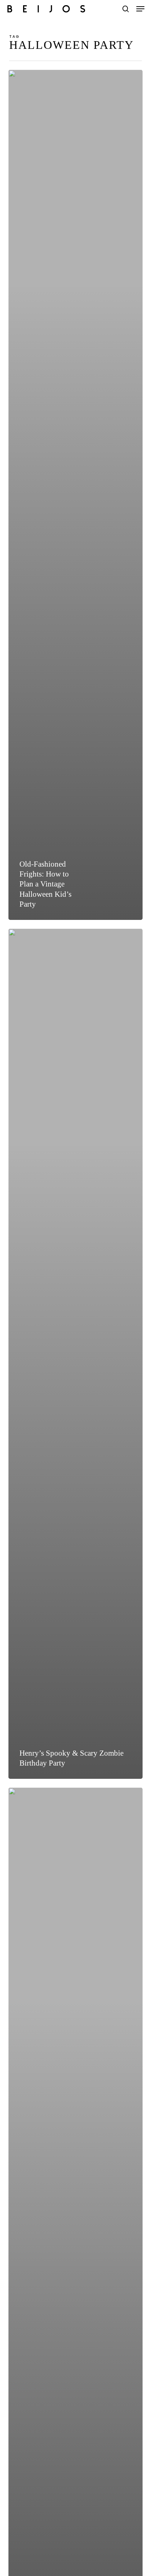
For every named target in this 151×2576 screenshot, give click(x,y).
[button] (140, 9)
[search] (126, 9)
